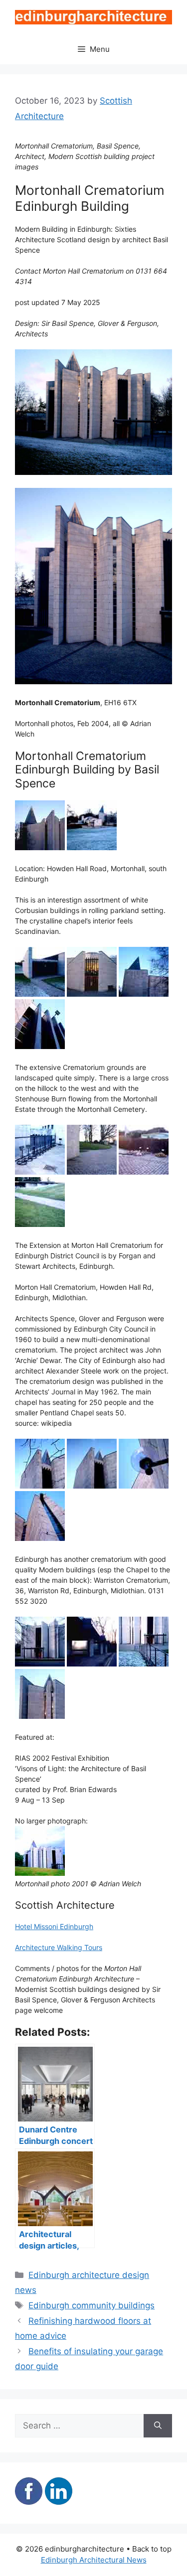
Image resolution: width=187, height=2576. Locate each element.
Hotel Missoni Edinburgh (54, 1926)
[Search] (158, 2426)
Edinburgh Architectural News (94, 2560)
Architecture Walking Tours (59, 1947)
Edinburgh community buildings (92, 2305)
